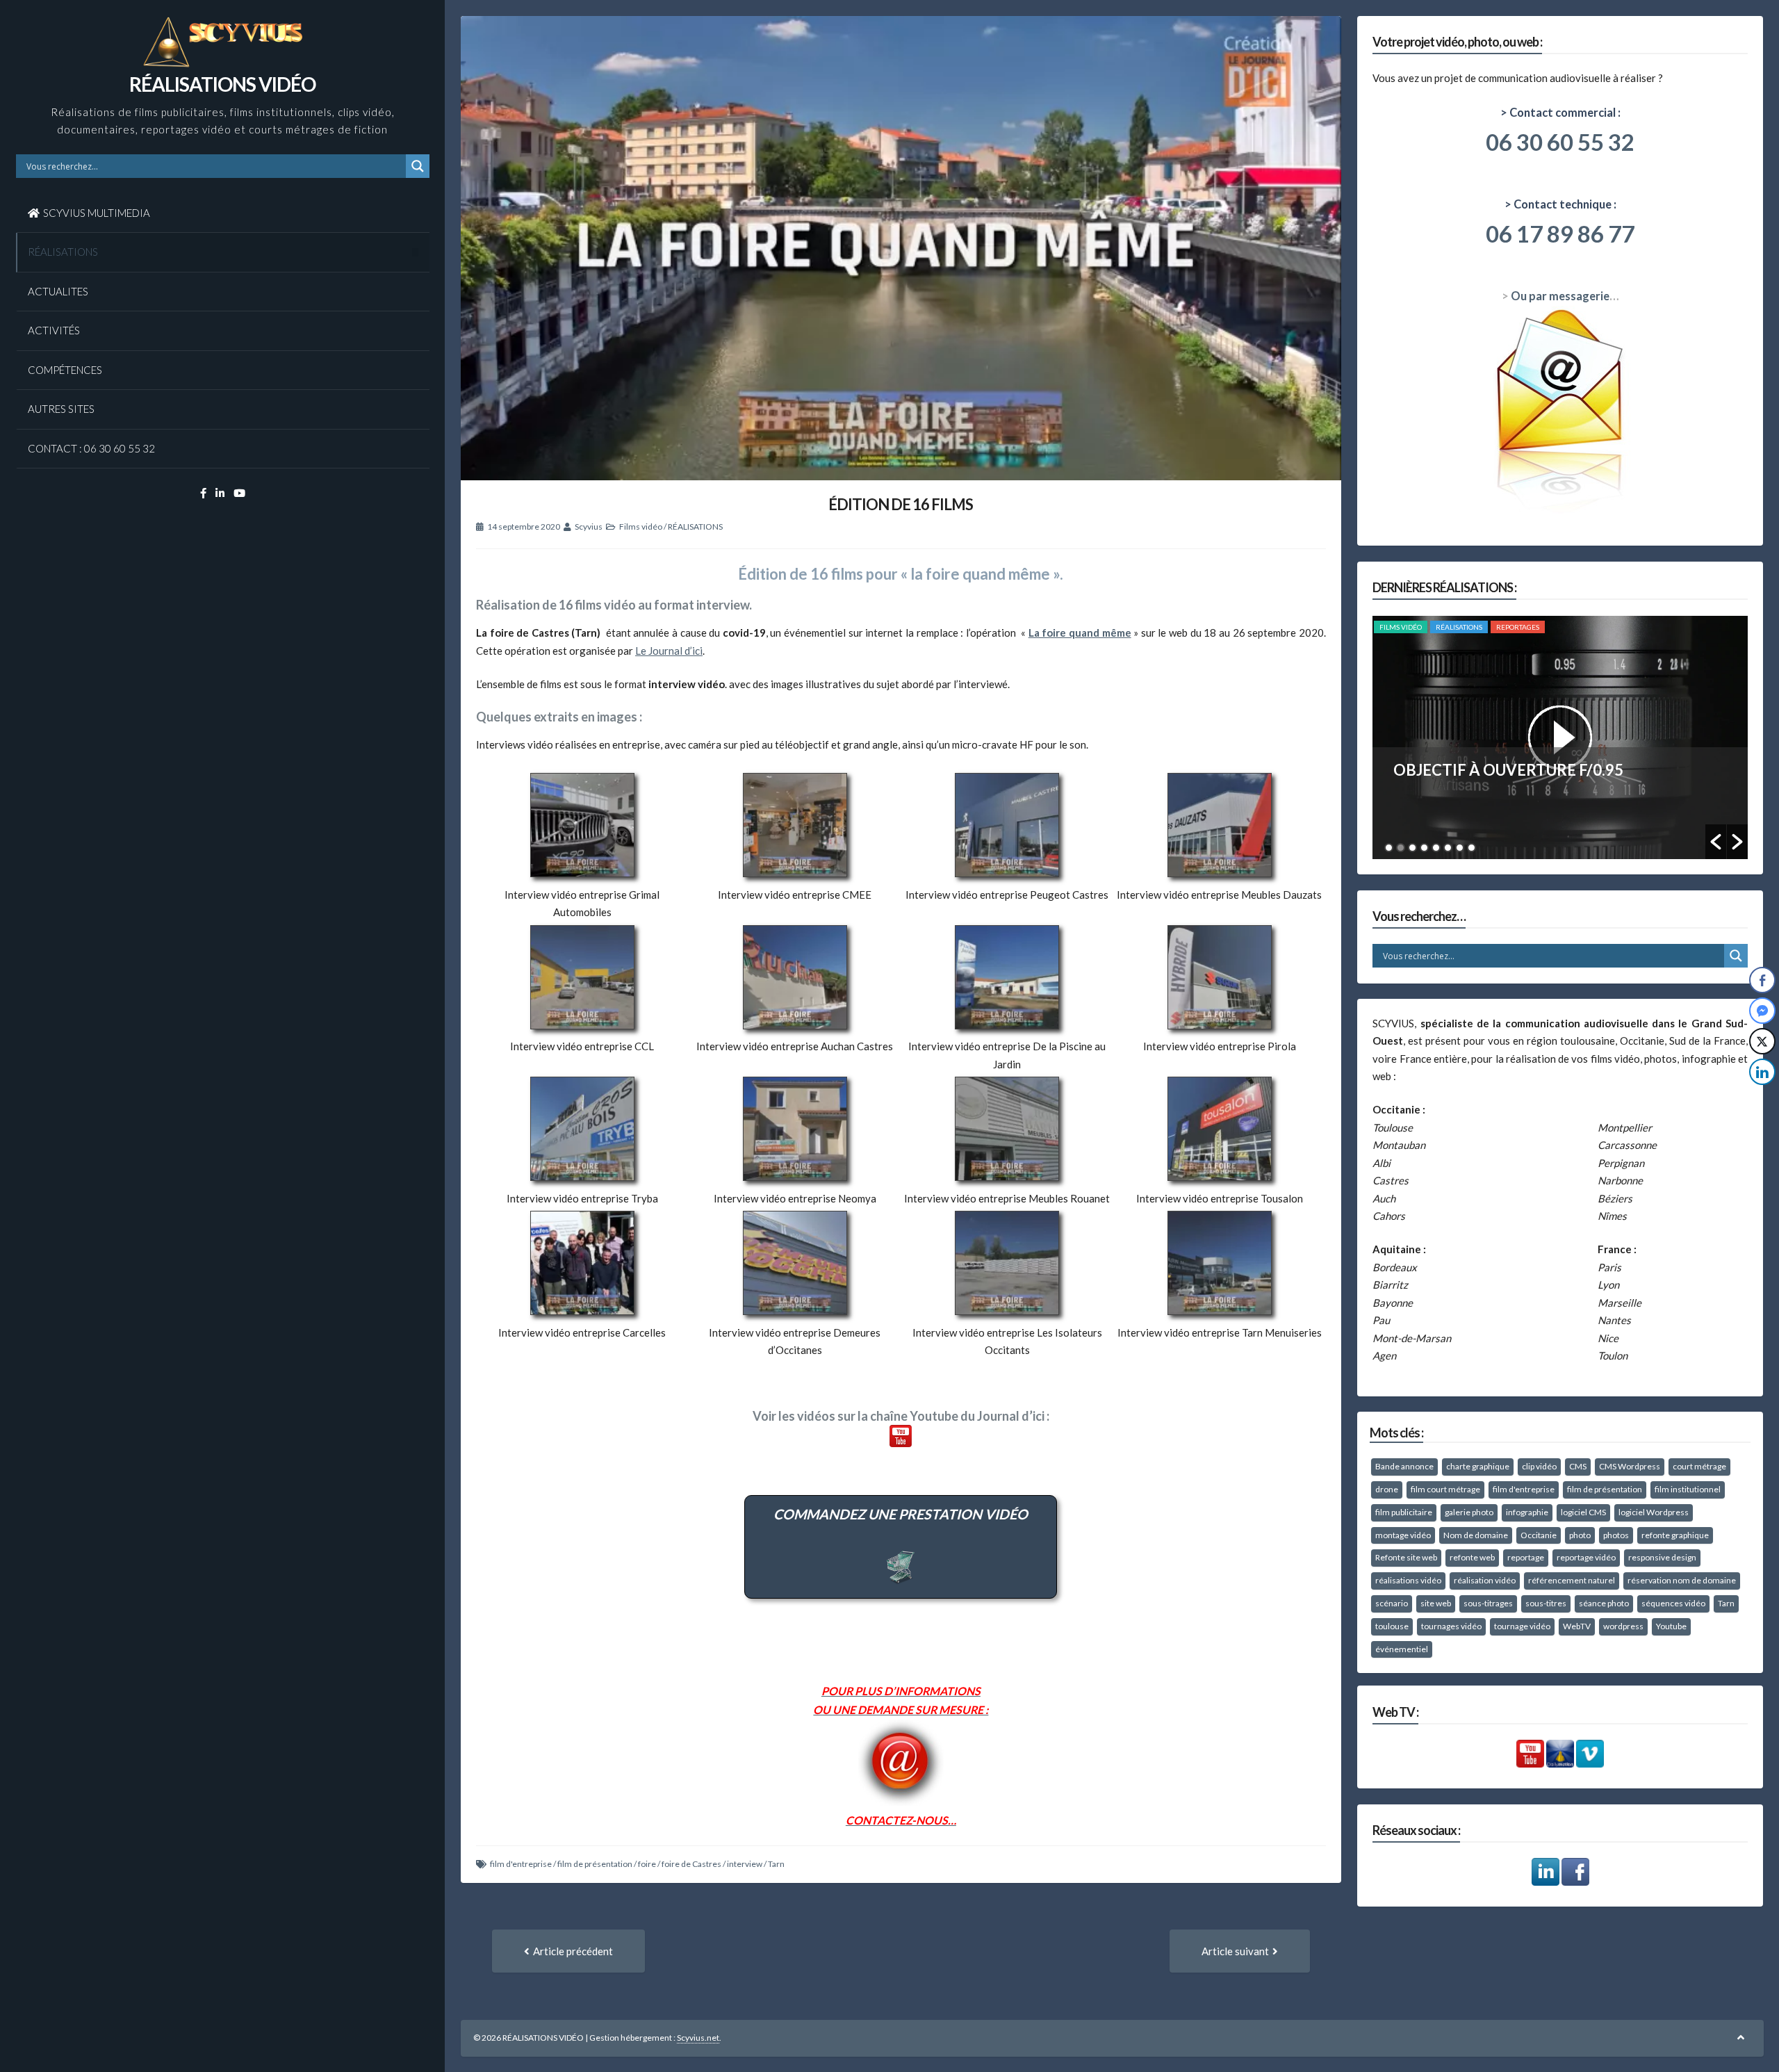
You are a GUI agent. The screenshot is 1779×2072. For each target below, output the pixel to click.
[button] (1716, 842)
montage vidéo (1403, 1535)
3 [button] (1412, 848)
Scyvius (589, 527)
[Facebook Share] (1762, 980)
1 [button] (1389, 848)
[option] (1560, 737)
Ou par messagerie (1560, 296)
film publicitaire (1404, 1512)
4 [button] (1424, 848)
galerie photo (1469, 1512)
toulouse (1392, 1626)
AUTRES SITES (61, 409)
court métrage (1699, 1466)
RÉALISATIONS (63, 252)
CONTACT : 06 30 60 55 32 (91, 448)
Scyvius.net (698, 2038)
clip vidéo (1539, 1466)
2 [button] (1401, 848)
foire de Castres (691, 1864)
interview (745, 1864)
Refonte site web (1406, 1557)
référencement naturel (1572, 1580)
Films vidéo (641, 527)
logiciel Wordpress (1654, 1512)
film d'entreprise (521, 1864)
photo (1580, 1535)
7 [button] (1460, 848)
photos (1616, 1535)
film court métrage (1445, 1489)
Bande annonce (1404, 1466)
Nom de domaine (1476, 1535)
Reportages (1518, 627)
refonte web (1472, 1557)
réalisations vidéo (1408, 1580)
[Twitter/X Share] (1762, 1041)
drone (1387, 1489)
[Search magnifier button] (418, 166)
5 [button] (1436, 848)
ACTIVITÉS (54, 330)
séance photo (1604, 1603)
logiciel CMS (1583, 1512)
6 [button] (1448, 848)
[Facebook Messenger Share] (1762, 1011)
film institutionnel (1688, 1489)
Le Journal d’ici (669, 651)
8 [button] (1471, 848)
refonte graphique (1675, 1535)
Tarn (776, 1864)
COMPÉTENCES (65, 370)
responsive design (1662, 1557)
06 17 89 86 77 (1560, 234)
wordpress (1623, 1626)
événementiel (1402, 1649)
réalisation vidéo (1485, 1580)
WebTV (1577, 1626)
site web (1436, 1603)
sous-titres (1546, 1603)
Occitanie (1539, 1535)
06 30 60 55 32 (1560, 142)
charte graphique (1478, 1466)
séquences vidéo (1673, 1603)
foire (647, 1864)
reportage (1526, 1557)
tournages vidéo (1451, 1626)
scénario (1392, 1603)
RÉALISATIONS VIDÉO (222, 84)
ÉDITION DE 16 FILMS (901, 504)
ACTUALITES (58, 291)
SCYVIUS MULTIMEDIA (97, 213)
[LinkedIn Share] (1762, 1072)
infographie (1527, 1512)
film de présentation (595, 1864)
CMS (1578, 1466)
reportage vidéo (1586, 1557)
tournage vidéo (1522, 1626)
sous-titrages (1488, 1603)
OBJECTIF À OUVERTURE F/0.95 (1508, 770)
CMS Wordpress (1630, 1466)
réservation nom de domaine (1682, 1580)
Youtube (1671, 1626)
